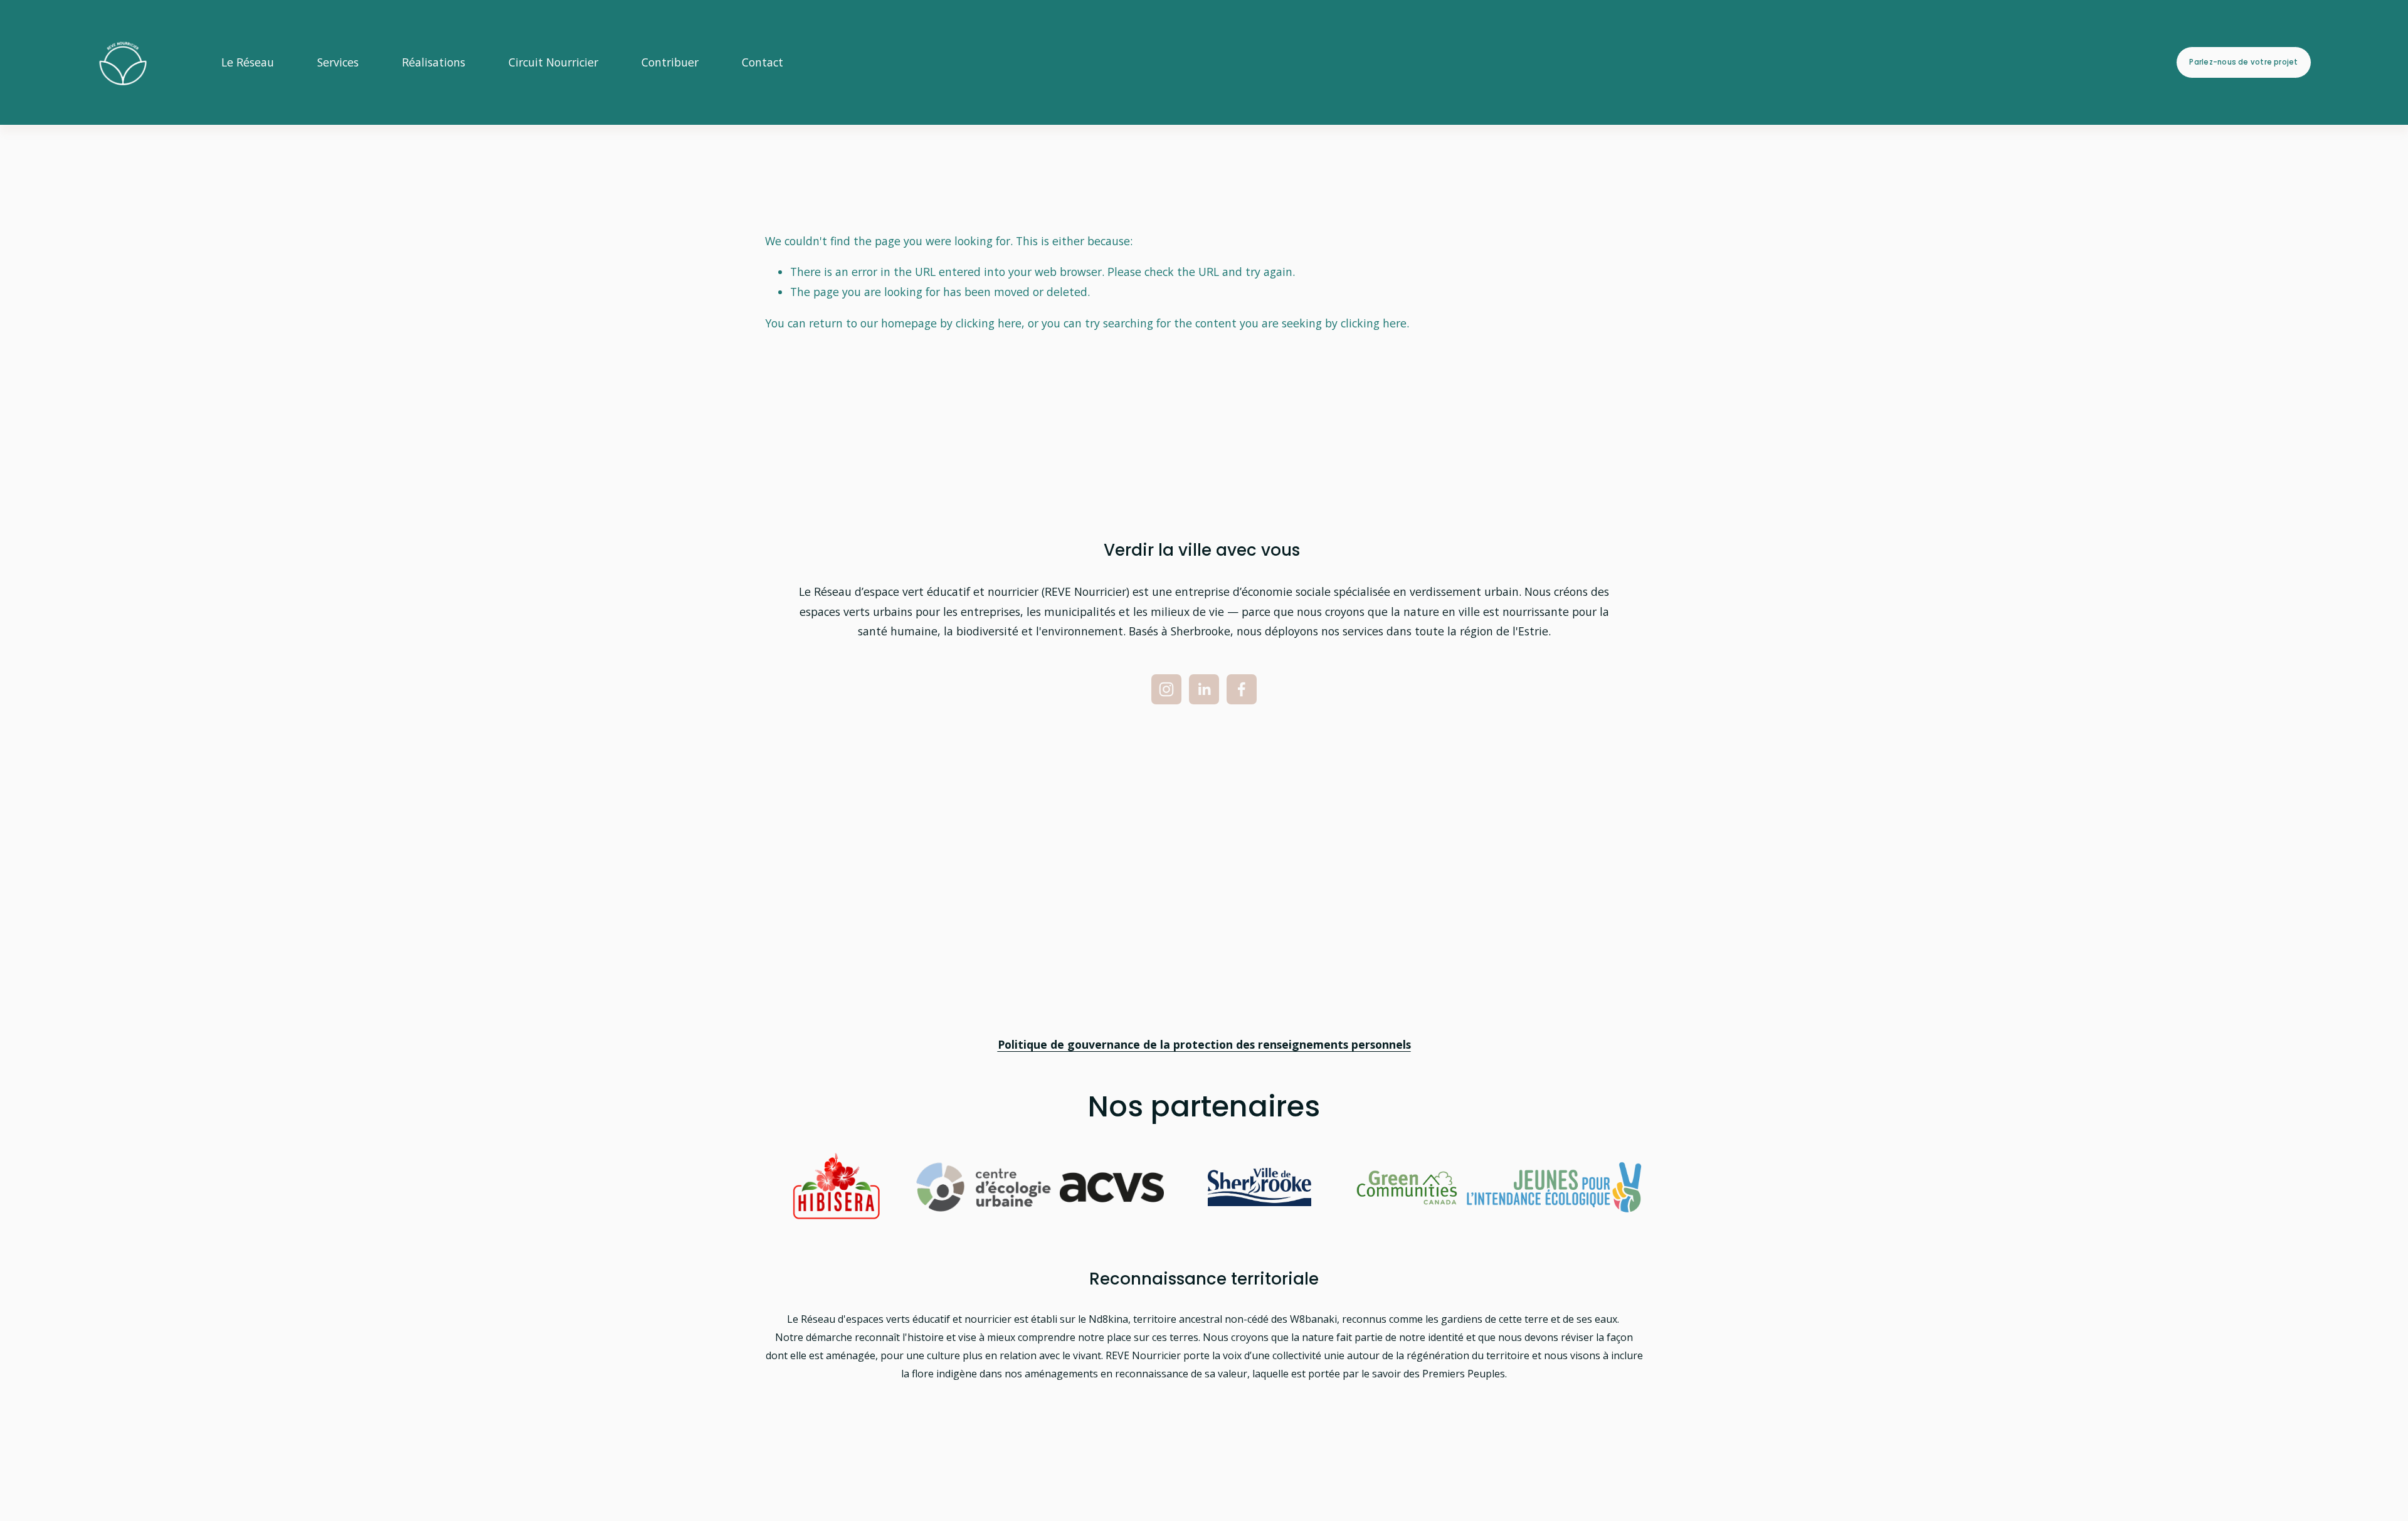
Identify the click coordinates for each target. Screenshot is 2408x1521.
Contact (763, 62)
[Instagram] (1166, 689)
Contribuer (670, 62)
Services (338, 62)
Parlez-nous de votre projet (2243, 62)
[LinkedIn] (1204, 689)
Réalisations (434, 62)
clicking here (989, 323)
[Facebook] (1242, 689)
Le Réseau (248, 62)
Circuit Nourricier (553, 62)
